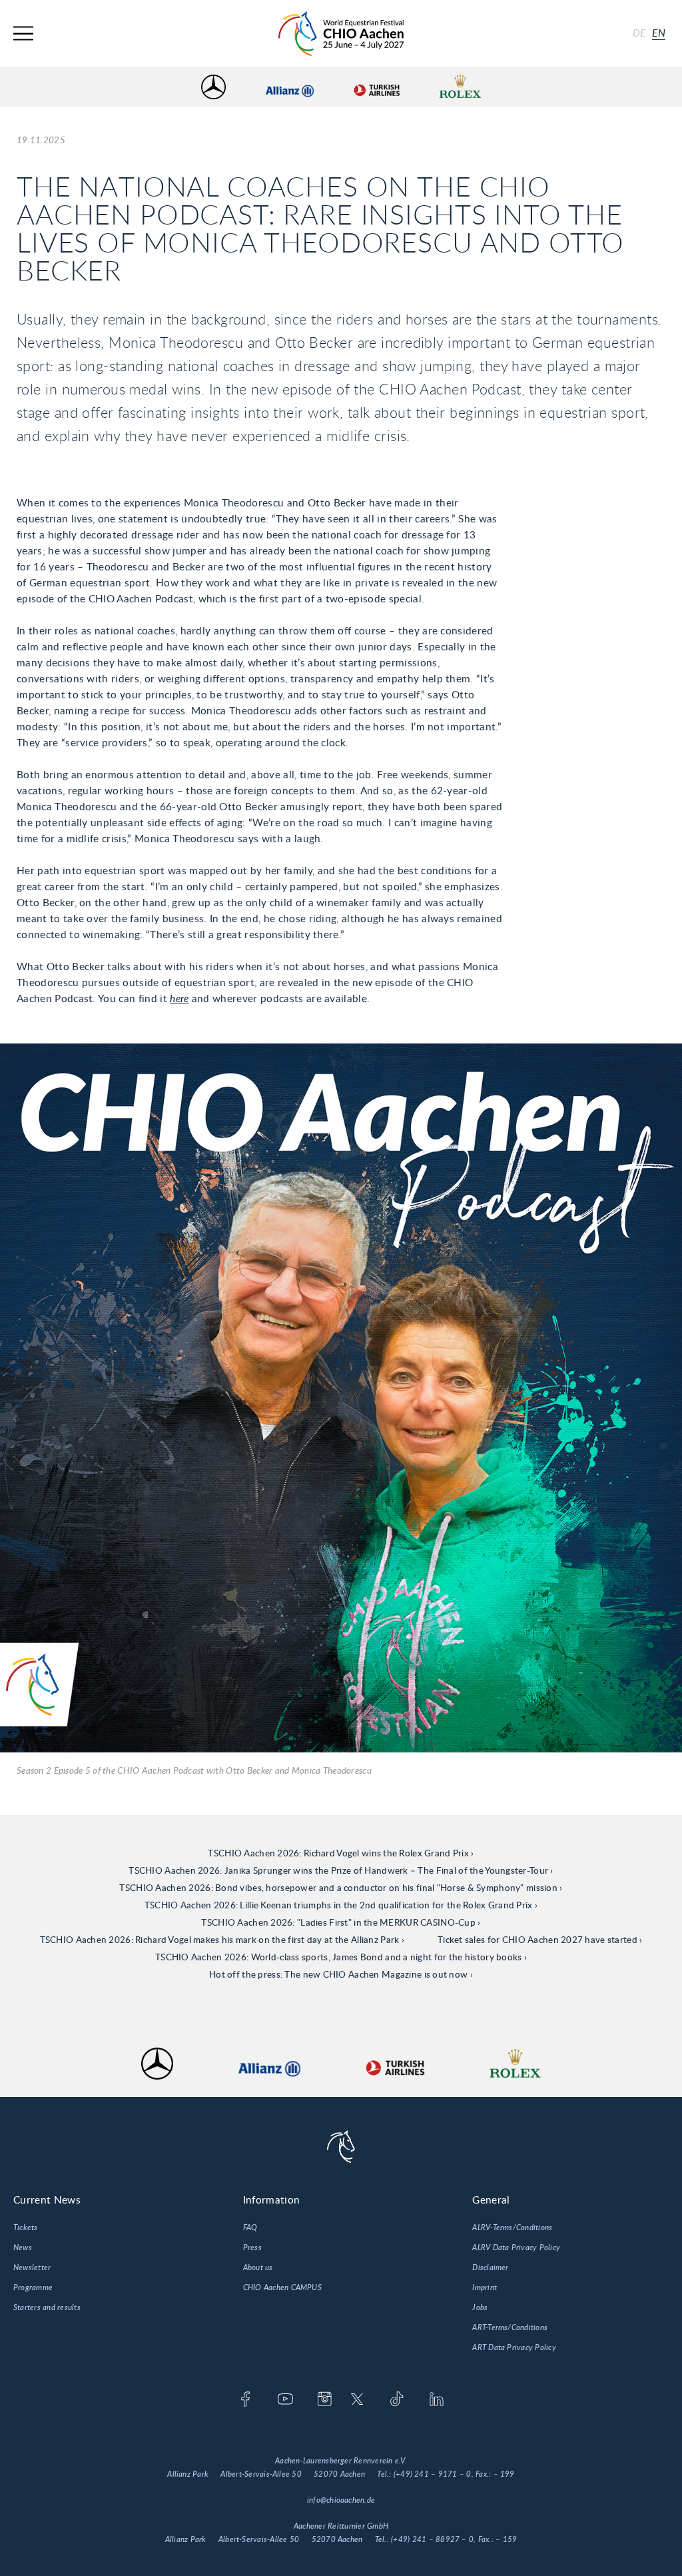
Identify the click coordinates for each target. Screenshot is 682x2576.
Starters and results (47, 2307)
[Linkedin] (437, 2400)
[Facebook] (245, 2400)
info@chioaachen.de (341, 2500)
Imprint (485, 2287)
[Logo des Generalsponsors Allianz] (290, 87)
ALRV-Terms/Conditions (512, 2228)
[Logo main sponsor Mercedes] (213, 87)
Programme (33, 2287)
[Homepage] (341, 34)
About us (258, 2267)
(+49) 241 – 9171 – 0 (433, 2474)
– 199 (504, 2474)
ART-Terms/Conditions (510, 2327)
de (639, 33)
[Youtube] (285, 2400)
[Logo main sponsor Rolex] (460, 87)
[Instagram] (325, 2400)
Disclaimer (490, 2267)
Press (252, 2248)
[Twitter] (357, 2400)
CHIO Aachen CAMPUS (282, 2287)
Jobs (480, 2307)
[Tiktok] (397, 2400)
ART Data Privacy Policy (514, 2347)
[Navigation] (23, 34)
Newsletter (32, 2267)
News (23, 2248)
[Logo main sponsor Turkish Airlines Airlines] (376, 87)
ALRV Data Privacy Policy (516, 2248)
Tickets (26, 2228)
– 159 (506, 2539)
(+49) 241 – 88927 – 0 (432, 2539)
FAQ (250, 2228)
